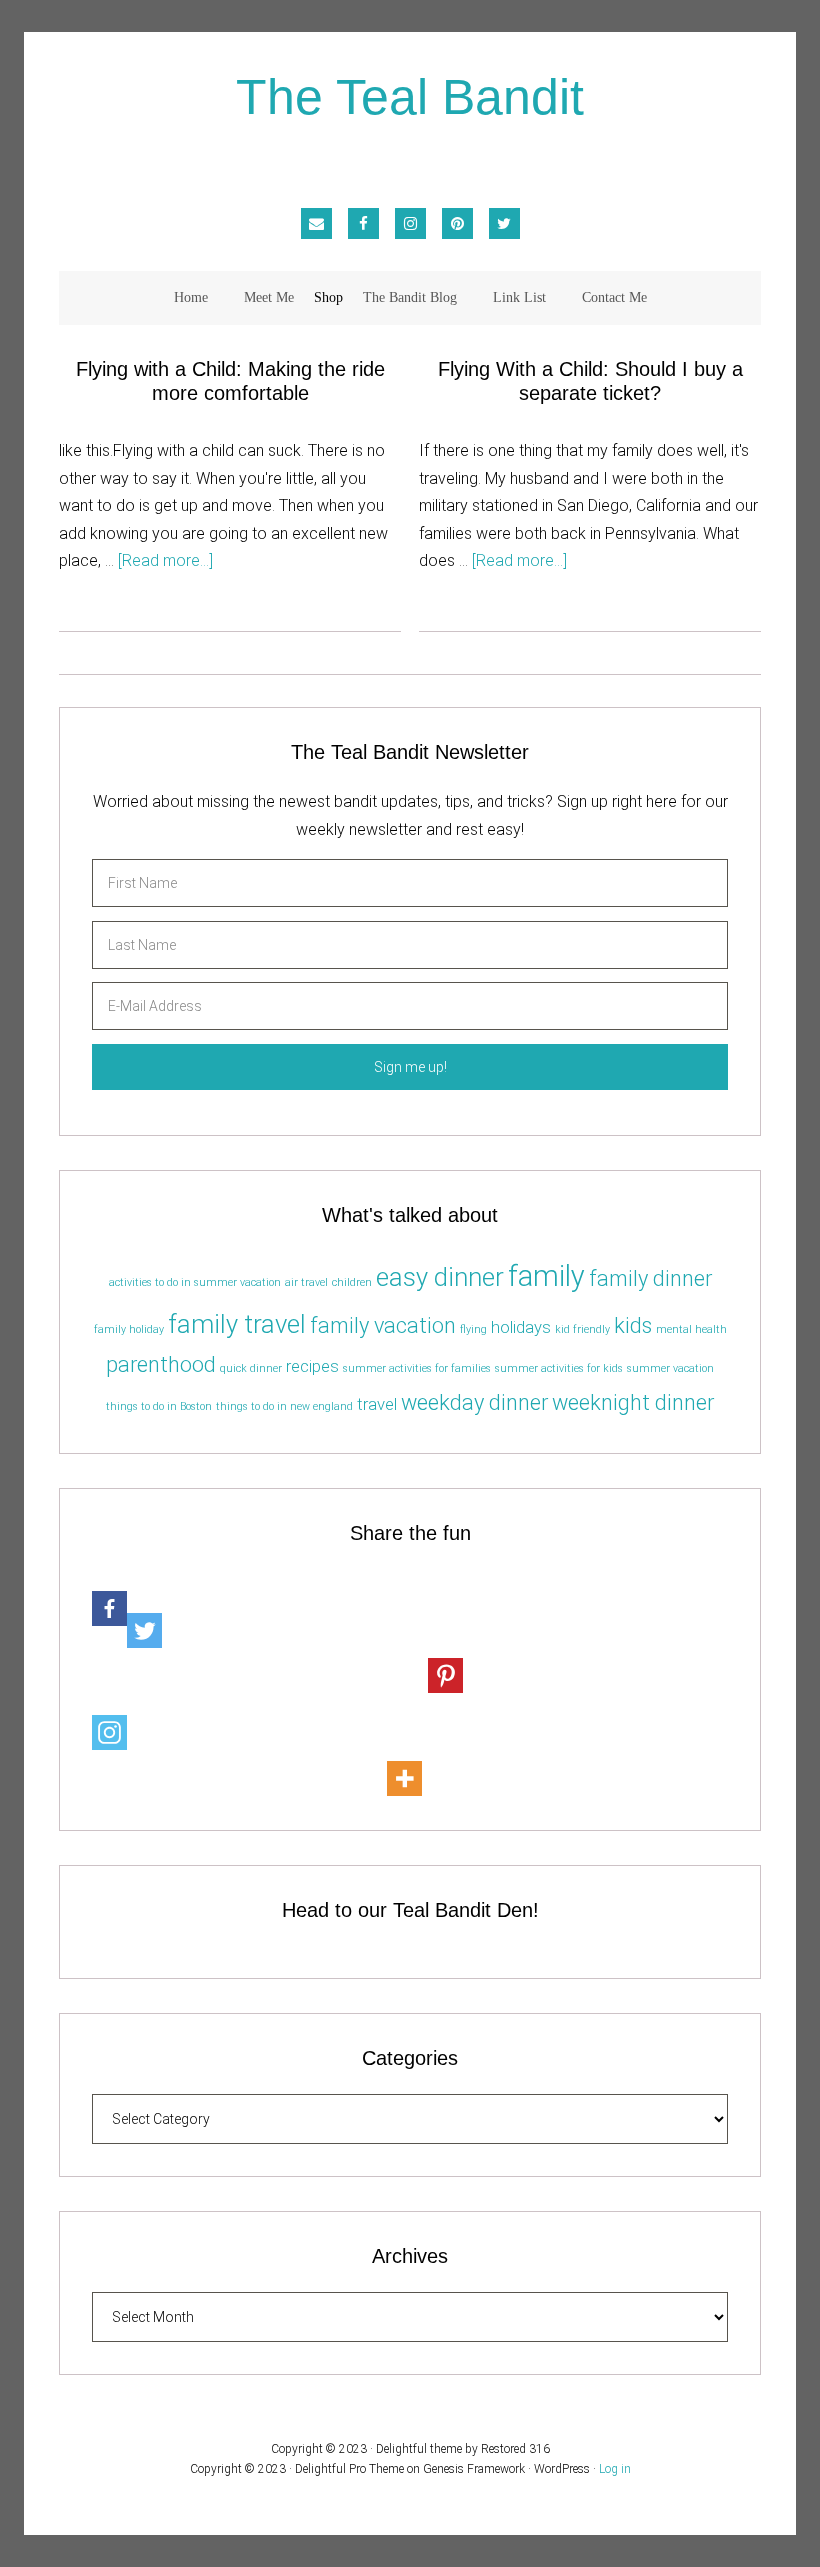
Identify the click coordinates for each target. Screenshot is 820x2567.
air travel (306, 1282)
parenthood (161, 1364)
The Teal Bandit (410, 98)
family (546, 1276)
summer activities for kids (559, 1368)
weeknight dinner (633, 1402)
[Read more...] (165, 560)
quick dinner (251, 1368)
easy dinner (440, 1277)
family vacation (383, 1325)
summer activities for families (417, 1368)
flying (473, 1329)
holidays (521, 1327)
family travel (237, 1324)
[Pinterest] (445, 1652)
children (352, 1282)
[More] (404, 1756)
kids (633, 1325)
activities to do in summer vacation (195, 1282)
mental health (691, 1329)
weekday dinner (474, 1402)
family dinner (650, 1278)
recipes (312, 1366)
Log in (615, 2469)
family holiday (129, 1329)
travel (377, 1404)
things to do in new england (284, 1406)
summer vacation (670, 1368)
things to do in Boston (159, 1406)
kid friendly (582, 1329)
